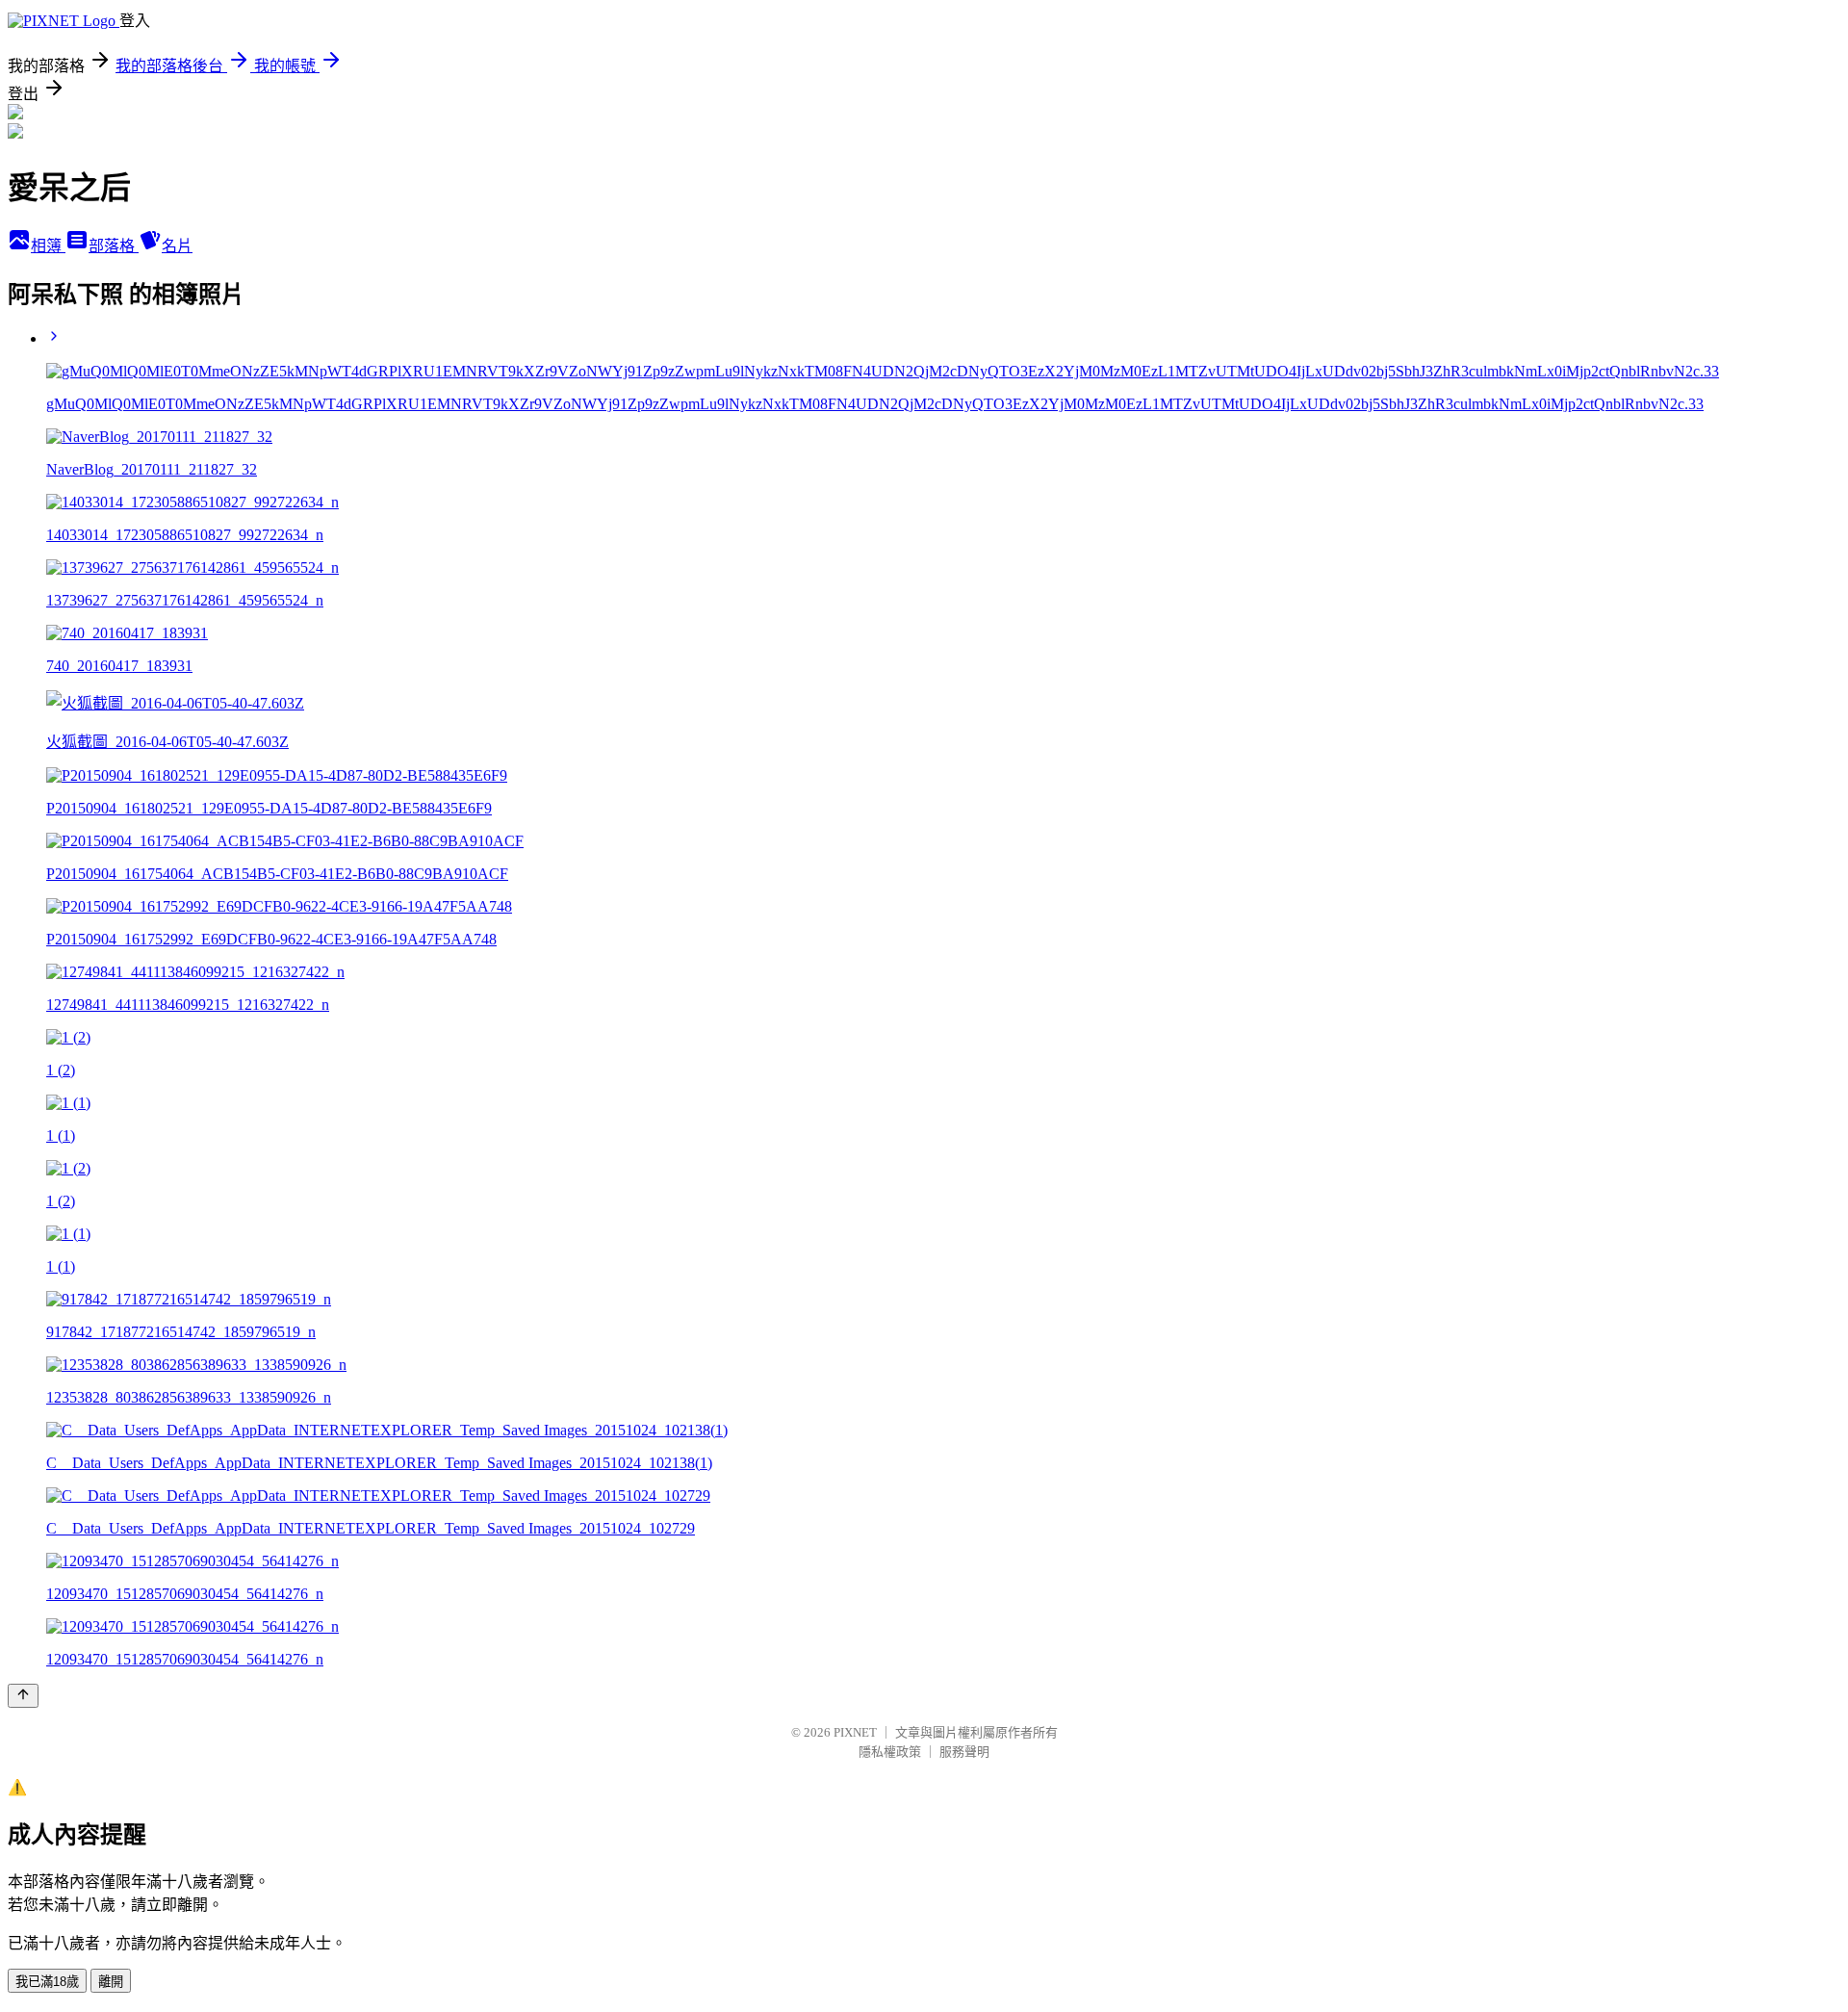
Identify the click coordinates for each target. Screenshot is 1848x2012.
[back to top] (23, 1696)
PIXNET (855, 1732)
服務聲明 (964, 1752)
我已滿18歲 (47, 1982)
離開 (111, 1982)
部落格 (114, 246)
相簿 (48, 246)
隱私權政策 (890, 1752)
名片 (177, 246)
